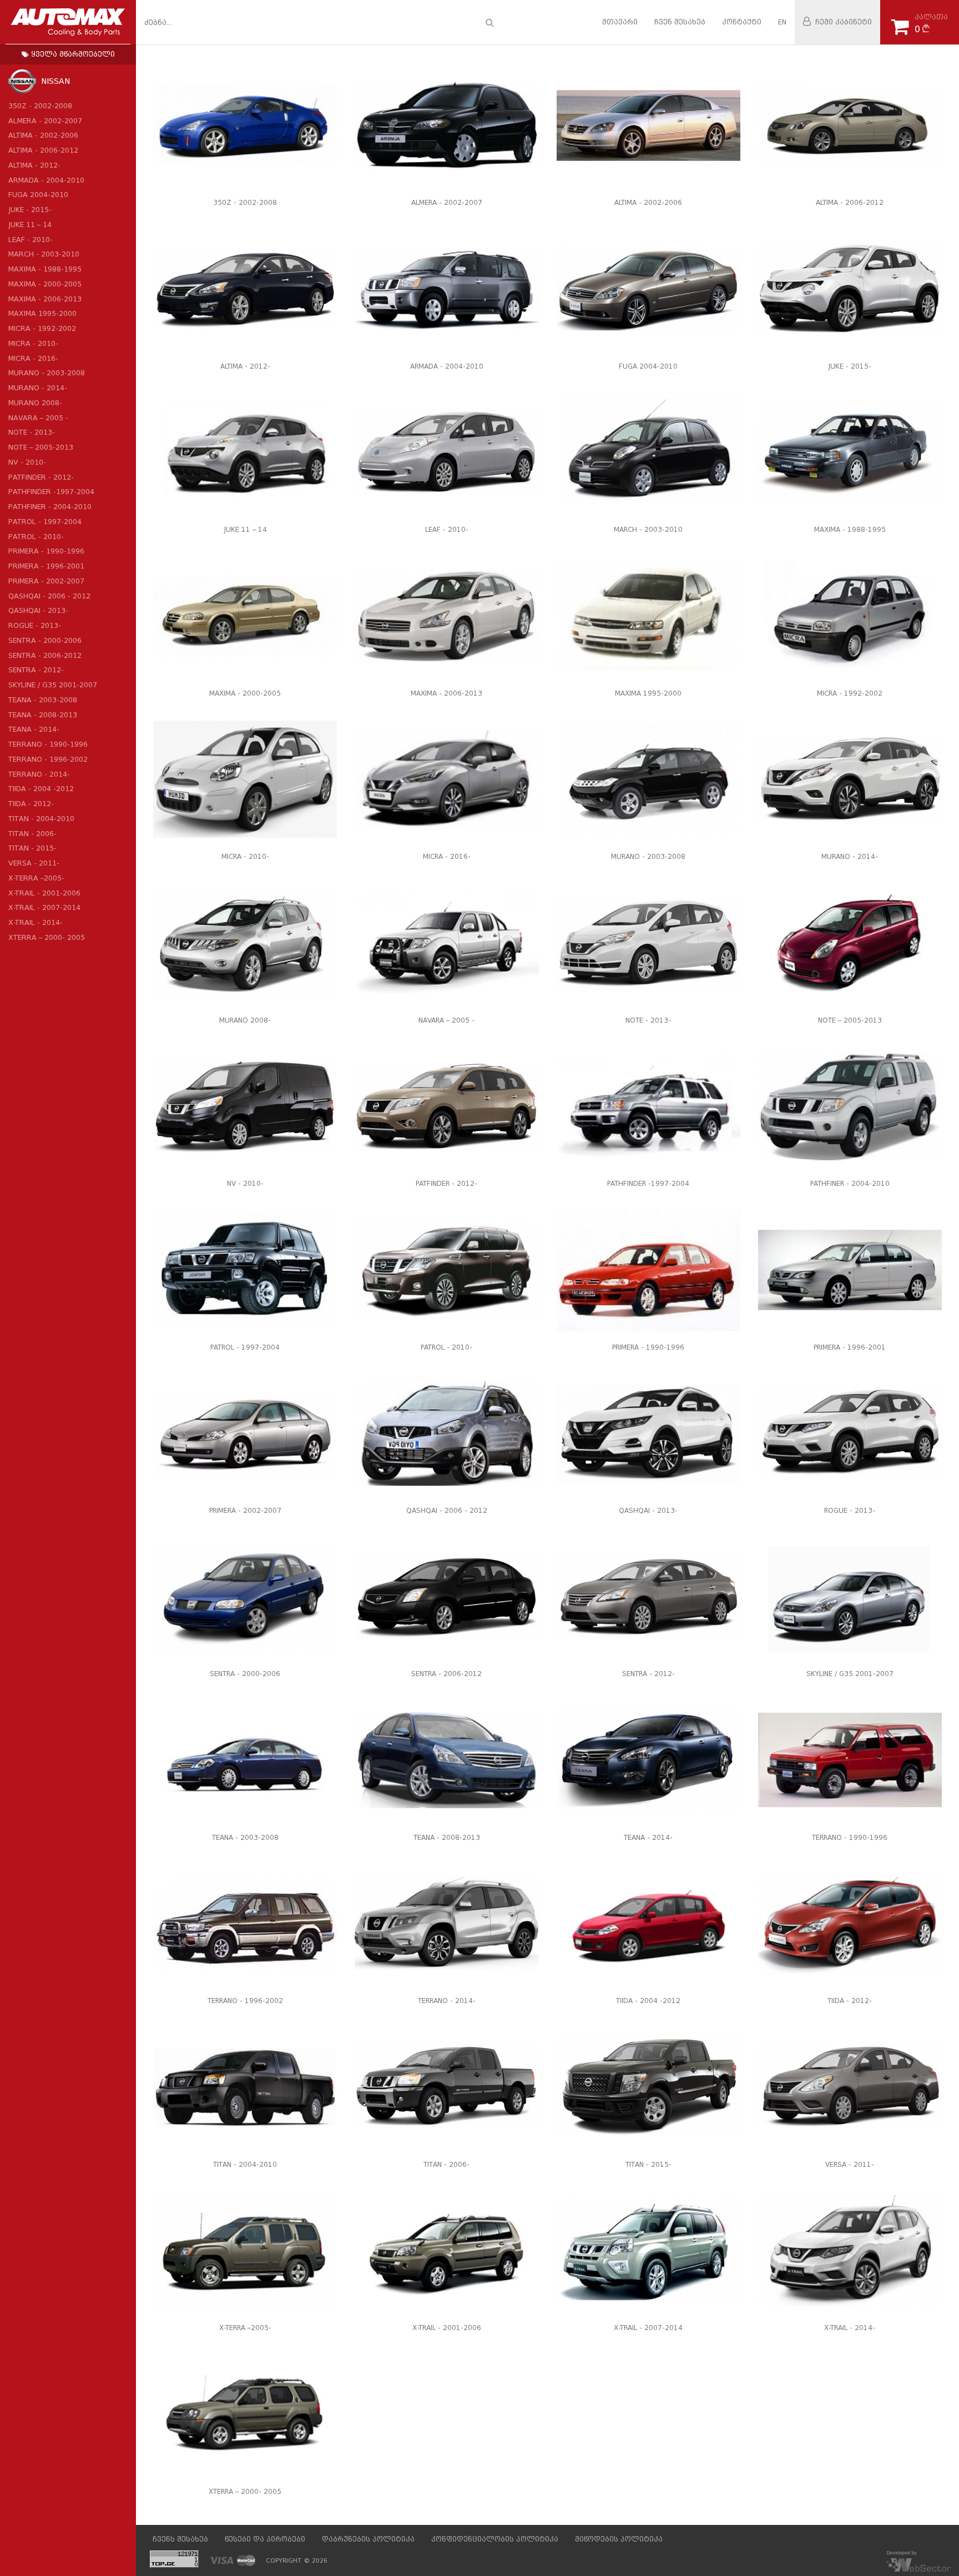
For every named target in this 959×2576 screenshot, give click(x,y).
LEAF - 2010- (31, 240)
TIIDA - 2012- (31, 804)
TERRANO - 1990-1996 (48, 744)
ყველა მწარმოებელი (72, 54)
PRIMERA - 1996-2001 (46, 566)
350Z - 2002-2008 (40, 106)
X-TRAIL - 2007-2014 (44, 907)
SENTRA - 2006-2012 (45, 655)
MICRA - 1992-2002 (42, 328)
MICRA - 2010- (33, 343)
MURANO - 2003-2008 (47, 373)
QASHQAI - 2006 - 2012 (49, 596)
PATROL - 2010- (36, 537)
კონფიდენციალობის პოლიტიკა (495, 2539)
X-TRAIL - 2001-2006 (44, 893)
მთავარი (620, 22)
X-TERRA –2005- (36, 878)
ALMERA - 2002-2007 (45, 121)
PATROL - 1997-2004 (45, 522)
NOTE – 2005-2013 (41, 447)
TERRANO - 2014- (39, 774)
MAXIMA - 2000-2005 (45, 284)
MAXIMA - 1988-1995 (45, 269)
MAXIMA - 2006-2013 (45, 299)
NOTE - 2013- (32, 432)
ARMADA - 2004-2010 (46, 180)
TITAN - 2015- (32, 848)
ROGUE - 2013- (35, 625)
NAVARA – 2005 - (38, 418)
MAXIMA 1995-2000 (42, 313)
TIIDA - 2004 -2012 (41, 789)
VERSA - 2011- (34, 863)
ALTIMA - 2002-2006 (43, 135)
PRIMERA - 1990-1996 (46, 551)
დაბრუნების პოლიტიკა (368, 2539)
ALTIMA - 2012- (34, 165)
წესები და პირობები (265, 2539)
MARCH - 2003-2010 (44, 254)
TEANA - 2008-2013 (43, 715)
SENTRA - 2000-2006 (45, 640)
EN (782, 22)
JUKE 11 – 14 (30, 225)
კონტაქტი (742, 22)
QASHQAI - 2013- (38, 610)
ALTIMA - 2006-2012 (43, 150)
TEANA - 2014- (34, 729)
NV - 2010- (27, 462)
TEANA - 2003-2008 (43, 700)
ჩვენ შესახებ (680, 22)
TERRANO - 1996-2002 (48, 759)
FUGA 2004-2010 (38, 195)
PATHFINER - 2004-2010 (50, 507)
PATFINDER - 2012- (41, 477)
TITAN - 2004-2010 (41, 819)
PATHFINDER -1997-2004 (51, 492)
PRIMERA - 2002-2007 (46, 581)
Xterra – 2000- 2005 (47, 937)
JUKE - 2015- (30, 210)
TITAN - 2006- (32, 834)
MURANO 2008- (35, 403)
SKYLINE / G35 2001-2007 (53, 685)
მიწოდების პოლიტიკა (619, 2539)
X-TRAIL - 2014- (36, 922)
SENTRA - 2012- (36, 670)
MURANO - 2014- (38, 388)
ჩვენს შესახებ (180, 2539)
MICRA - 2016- (33, 358)
